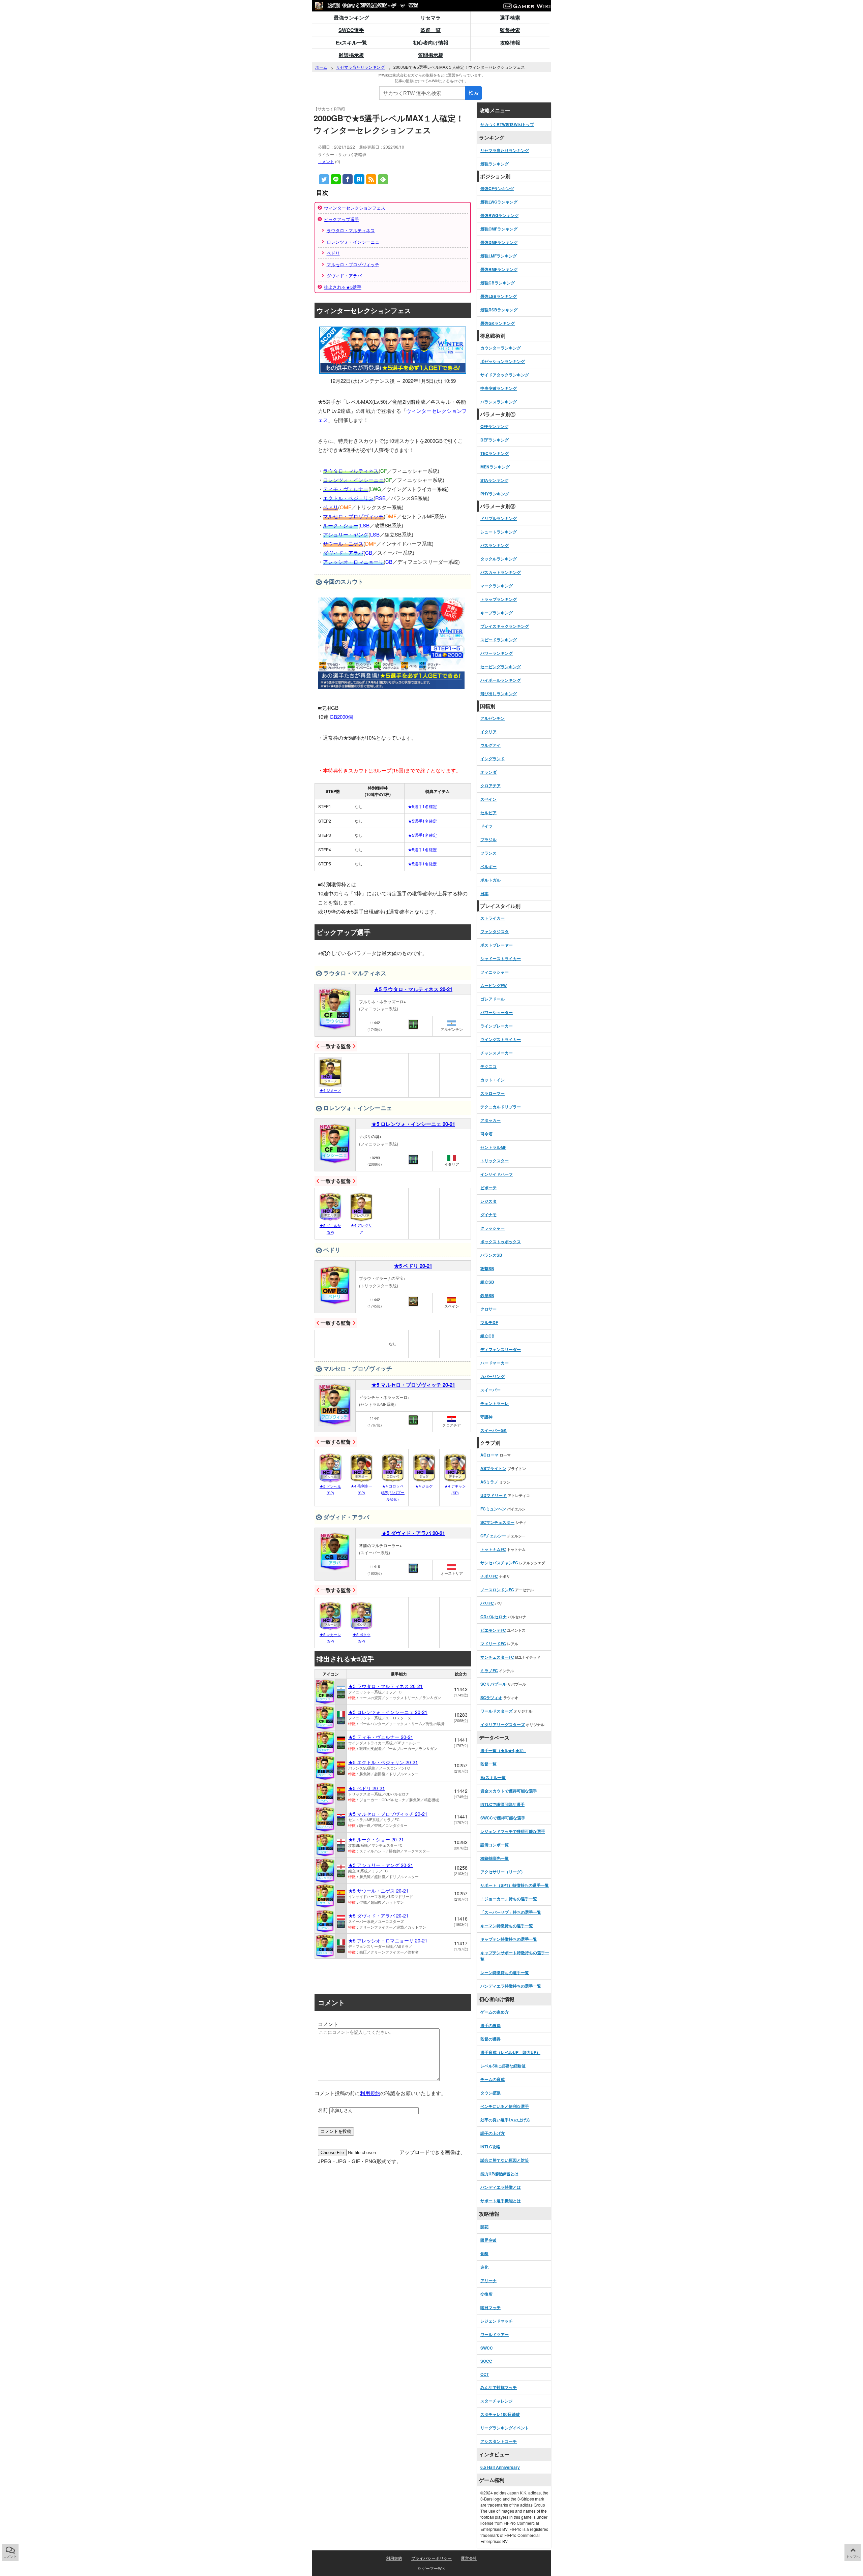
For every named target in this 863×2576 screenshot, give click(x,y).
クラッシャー (493, 1228)
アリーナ (488, 2280)
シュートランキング (499, 532)
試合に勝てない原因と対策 (505, 2160)
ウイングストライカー (501, 1039)
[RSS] (371, 179)
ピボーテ (488, 1188)
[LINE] (336, 179)
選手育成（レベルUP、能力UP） (510, 2052)
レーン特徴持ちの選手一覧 (505, 1972)
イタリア (488, 732)
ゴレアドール (493, 999)
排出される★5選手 (343, 287)
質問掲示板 (431, 55)
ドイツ (486, 826)
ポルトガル (490, 880)
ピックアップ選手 (341, 219)
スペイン (488, 799)
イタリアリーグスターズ (503, 1724)
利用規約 (370, 2093)
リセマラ (430, 18)
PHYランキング (495, 494)
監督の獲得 (490, 2039)
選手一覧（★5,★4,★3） (503, 1750)
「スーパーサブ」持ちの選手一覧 (511, 1912)
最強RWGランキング (499, 215)
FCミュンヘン (493, 1509)
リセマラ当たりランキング (360, 67)
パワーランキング (497, 653)
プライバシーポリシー (431, 2558)
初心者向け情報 (431, 42)
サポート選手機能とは (501, 2201)
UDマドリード (494, 1495)
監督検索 (510, 30)
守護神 (486, 1417)
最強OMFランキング (499, 229)
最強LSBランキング (499, 296)
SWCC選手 (351, 30)
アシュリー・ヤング (346, 534)
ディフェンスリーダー (501, 1349)
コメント (326, 161)
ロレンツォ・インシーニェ (353, 242)
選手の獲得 (490, 2025)
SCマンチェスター (497, 1522)
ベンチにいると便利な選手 (505, 2106)
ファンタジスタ (495, 931)
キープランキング (497, 613)
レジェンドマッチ (497, 2321)
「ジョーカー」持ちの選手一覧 (509, 1899)
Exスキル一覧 (351, 42)
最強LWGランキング (499, 202)
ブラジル (488, 839)
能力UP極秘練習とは (499, 2174)
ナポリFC (489, 1576)
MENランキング (495, 467)
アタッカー (490, 1120)
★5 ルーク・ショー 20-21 (376, 1839)
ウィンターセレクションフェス (355, 208)
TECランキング (495, 453)
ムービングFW (494, 985)
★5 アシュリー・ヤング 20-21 (381, 1865)
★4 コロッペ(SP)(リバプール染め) (393, 1493)
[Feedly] (383, 179)
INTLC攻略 (490, 2147)
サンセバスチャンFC (499, 1563)
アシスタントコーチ (499, 2441)
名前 (323, 2110)
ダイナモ (488, 1215)
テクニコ (488, 1066)
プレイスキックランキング (505, 626)
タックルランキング (499, 559)
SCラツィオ (491, 1697)
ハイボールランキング (501, 680)
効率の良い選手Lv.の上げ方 (505, 2120)
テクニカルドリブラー (501, 1107)
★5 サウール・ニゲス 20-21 (378, 1891)
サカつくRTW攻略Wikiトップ (507, 124)
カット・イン (493, 1080)
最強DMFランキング (499, 242)
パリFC (487, 1603)
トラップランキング (499, 599)
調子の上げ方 (493, 2133)
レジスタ (488, 1201)
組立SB (487, 1282)
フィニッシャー (495, 972)
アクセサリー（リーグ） (503, 1872)
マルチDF (489, 1322)
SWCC (487, 2348)
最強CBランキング (498, 283)
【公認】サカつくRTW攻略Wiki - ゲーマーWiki (371, 5)
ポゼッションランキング (503, 361)
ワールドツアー (495, 2334)
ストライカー (493, 918)
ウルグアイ (490, 745)
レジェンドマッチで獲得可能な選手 (513, 1831)
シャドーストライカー (501, 958)
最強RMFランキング (499, 269)
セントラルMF (493, 1147)
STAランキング (494, 480)
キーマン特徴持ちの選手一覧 (507, 1926)
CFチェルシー (493, 1536)
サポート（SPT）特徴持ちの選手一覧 (515, 1885)
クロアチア (490, 786)
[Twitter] (324, 179)
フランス (488, 853)
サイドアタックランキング (505, 375)
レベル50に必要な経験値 (503, 2066)
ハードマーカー (495, 1363)
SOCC (486, 2361)
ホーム (321, 67)
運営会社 (469, 2558)
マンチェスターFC (497, 1657)
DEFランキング (495, 440)
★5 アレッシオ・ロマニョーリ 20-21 (388, 1940)
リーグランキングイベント (505, 2428)
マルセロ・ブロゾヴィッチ (353, 264)
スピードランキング (499, 640)
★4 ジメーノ (330, 1090)
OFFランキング (494, 426)
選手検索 (510, 18)
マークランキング (497, 586)
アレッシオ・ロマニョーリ (353, 562)
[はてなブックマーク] (359, 179)
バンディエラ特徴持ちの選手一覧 (511, 1986)
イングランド (493, 759)
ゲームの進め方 (495, 2012)
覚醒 (484, 2253)
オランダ (488, 772)
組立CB (487, 1336)
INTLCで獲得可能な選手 (502, 1804)
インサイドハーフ (497, 1174)
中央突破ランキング (499, 388)
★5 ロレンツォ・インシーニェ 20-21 (413, 1124)
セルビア (488, 812)
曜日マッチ (490, 2307)
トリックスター (495, 1161)
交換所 (486, 2294)
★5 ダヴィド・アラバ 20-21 (413, 1533)
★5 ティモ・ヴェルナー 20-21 (381, 1737)
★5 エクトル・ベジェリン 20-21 (383, 1762)
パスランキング (495, 545)
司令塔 (486, 1134)
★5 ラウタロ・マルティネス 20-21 (413, 989)
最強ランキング (351, 18)
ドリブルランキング (499, 518)
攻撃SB (487, 1268)
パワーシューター (497, 1012)
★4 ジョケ (424, 1486)
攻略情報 (510, 42)
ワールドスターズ (497, 1711)
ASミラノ (489, 1482)
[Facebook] (348, 179)
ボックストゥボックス (501, 1241)
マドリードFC (493, 1644)
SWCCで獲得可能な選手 (503, 1818)
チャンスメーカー (497, 1053)
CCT (485, 2374)
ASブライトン (493, 1468)
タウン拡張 (490, 2093)
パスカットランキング (501, 572)
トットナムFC (493, 1549)
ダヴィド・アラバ (344, 275)
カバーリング (493, 1376)
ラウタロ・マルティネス (351, 230)
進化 (484, 2267)
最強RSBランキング (499, 310)
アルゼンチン (493, 718)
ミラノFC (489, 1670)
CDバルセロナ (494, 1617)
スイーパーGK (494, 1430)
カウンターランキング (501, 348)
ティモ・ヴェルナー (346, 489)
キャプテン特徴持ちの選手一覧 (509, 1939)
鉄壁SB (487, 1295)
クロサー (488, 1309)
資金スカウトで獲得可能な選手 (509, 1791)
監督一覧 (430, 30)
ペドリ (333, 253)
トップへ (853, 2556)
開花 (484, 2227)
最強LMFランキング (499, 256)
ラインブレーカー (497, 1026)
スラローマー (493, 1093)
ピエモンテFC (493, 1630)
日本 (484, 893)
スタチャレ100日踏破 (500, 2414)
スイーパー (490, 1390)
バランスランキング (499, 402)
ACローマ (489, 1455)
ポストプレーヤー (497, 945)
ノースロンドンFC (497, 1590)
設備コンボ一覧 (495, 1845)
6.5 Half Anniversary (500, 2467)
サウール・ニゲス (343, 543)
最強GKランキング (498, 323)
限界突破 (488, 2240)
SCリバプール (493, 1684)
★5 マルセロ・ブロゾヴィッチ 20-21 (413, 1385)
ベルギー (488, 866)
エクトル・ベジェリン (348, 498)
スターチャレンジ (497, 2401)
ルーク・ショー (341, 525)
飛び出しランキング (499, 694)
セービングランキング (501, 667)
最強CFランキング (497, 188)
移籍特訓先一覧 (495, 1858)
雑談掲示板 (351, 55)
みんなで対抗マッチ (499, 2387)
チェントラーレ (495, 1403)
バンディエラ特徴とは (501, 2187)
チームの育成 (493, 2079)
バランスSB (491, 1255)
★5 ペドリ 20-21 (413, 1266)
